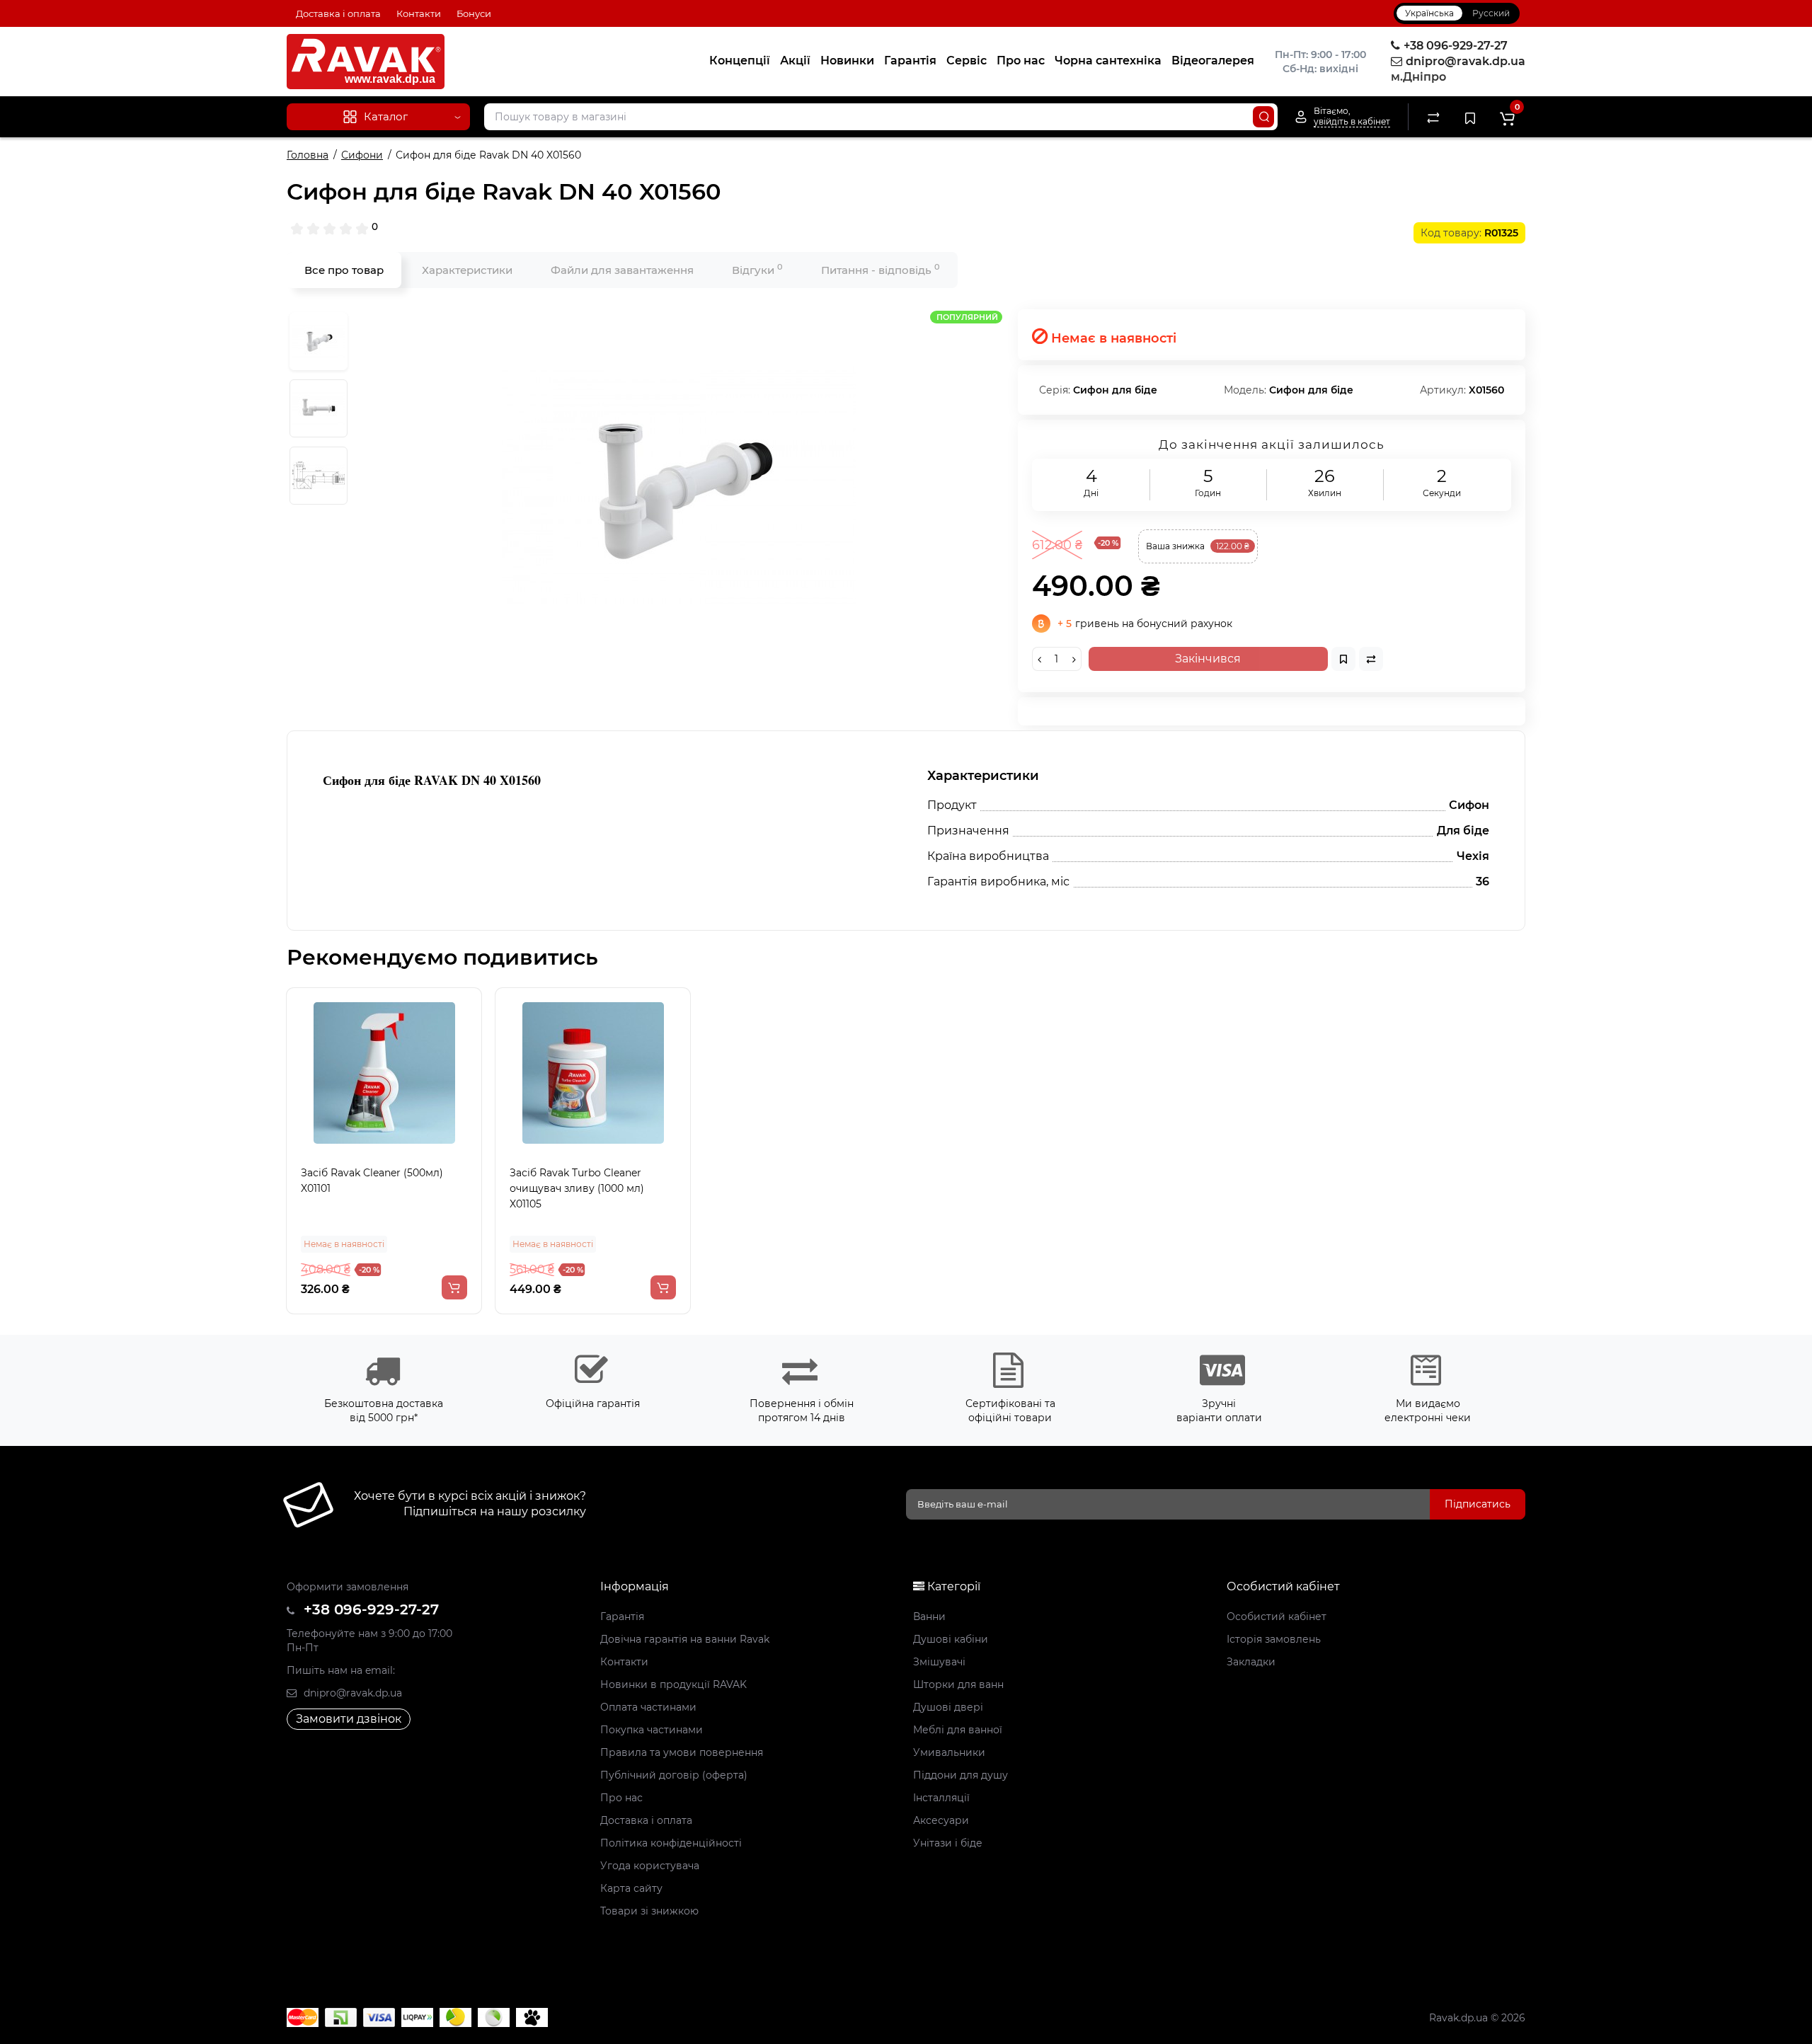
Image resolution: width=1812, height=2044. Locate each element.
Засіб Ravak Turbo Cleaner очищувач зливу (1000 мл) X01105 (577, 1188)
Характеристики (467, 270)
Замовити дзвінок (349, 1719)
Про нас (1021, 61)
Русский (1491, 13)
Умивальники (949, 1752)
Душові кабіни (951, 1639)
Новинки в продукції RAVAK (673, 1684)
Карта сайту (631, 1888)
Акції (795, 61)
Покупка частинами (652, 1730)
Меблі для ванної (958, 1730)
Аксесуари (941, 1820)
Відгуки (757, 269)
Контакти (419, 13)
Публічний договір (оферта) (674, 1775)
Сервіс (967, 61)
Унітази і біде (948, 1843)
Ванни (929, 1617)
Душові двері (948, 1707)
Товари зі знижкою (649, 1911)
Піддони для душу (961, 1775)
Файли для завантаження (622, 270)
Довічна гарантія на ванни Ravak (685, 1639)
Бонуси (474, 13)
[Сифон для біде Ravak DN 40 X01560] (679, 486)
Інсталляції (941, 1798)
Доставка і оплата (338, 13)
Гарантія (910, 61)
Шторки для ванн (958, 1684)
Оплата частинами (648, 1707)
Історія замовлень (1274, 1639)
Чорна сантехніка (1108, 61)
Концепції (740, 61)
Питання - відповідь (881, 269)
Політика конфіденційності (671, 1843)
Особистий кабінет (1277, 1617)
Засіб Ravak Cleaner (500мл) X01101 (372, 1181)
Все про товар (344, 270)
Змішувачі (939, 1662)
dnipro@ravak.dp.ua (351, 1693)
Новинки (847, 61)
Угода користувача (650, 1866)
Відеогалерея (1213, 61)
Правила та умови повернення (682, 1752)
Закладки (1251, 1662)
